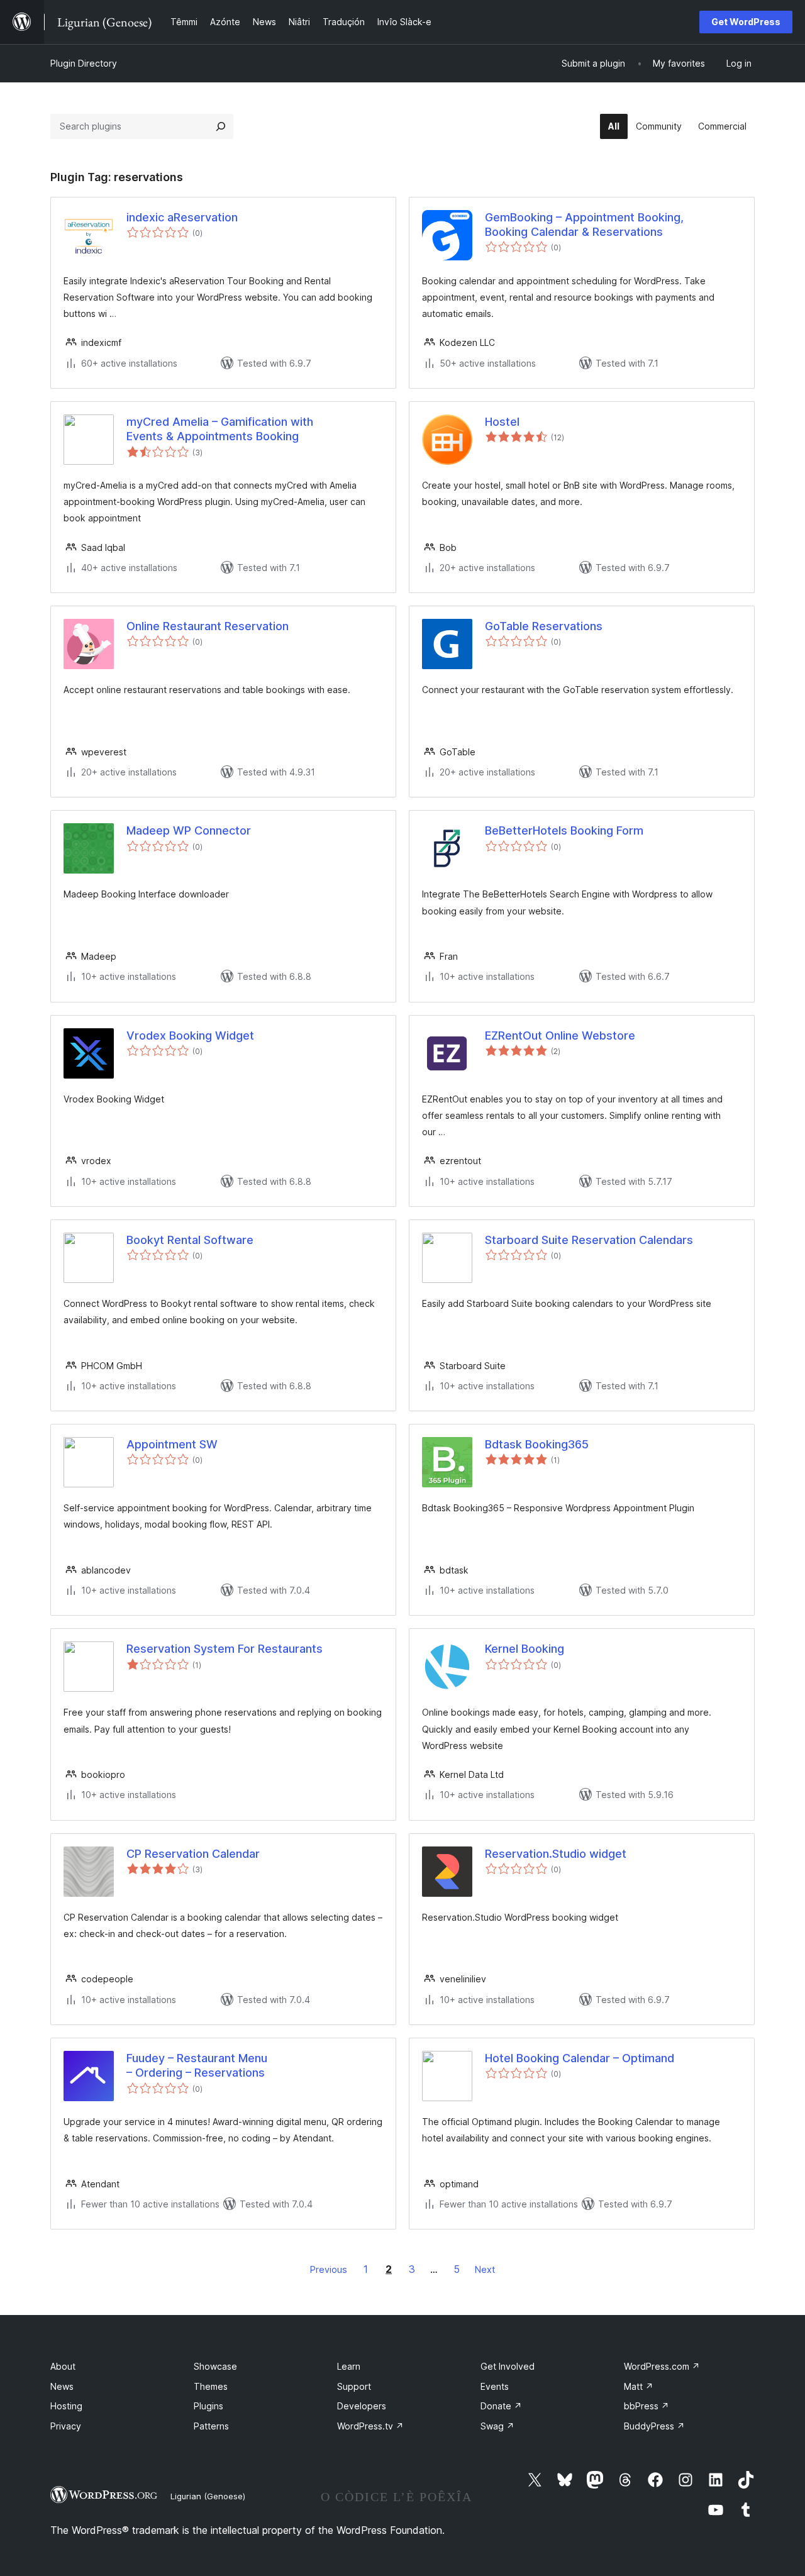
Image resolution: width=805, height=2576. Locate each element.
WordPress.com (662, 2366)
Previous (329, 2269)
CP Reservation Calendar (193, 1854)
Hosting (66, 2406)
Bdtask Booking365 (537, 1444)
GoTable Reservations (544, 626)
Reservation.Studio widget (556, 1854)
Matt (639, 2386)
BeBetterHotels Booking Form (564, 830)
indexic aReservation (182, 217)
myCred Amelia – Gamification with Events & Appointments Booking (220, 429)
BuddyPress (654, 2426)
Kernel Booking (525, 1649)
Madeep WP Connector (189, 830)
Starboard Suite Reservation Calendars (589, 1240)
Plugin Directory (84, 63)
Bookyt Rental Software (190, 1240)
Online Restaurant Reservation (208, 626)
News (62, 2386)
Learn (349, 2366)
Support (354, 2386)
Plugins (208, 2406)
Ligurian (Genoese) (208, 2496)
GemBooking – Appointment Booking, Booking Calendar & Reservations (584, 225)
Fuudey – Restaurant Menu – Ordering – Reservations (197, 2065)
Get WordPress (746, 22)
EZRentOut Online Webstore (560, 1035)
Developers (362, 2406)
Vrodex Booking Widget (190, 1035)
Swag (497, 2426)
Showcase (215, 2366)
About (63, 2366)
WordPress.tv (370, 2426)
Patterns (211, 2426)
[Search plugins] (221, 126)
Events (495, 2386)
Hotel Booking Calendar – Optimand (580, 2058)
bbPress (647, 2406)
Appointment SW (172, 1444)
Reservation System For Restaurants (225, 1649)
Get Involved (508, 2366)
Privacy (66, 2426)
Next (485, 2269)
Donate (501, 2406)
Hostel (502, 422)
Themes (211, 2386)
